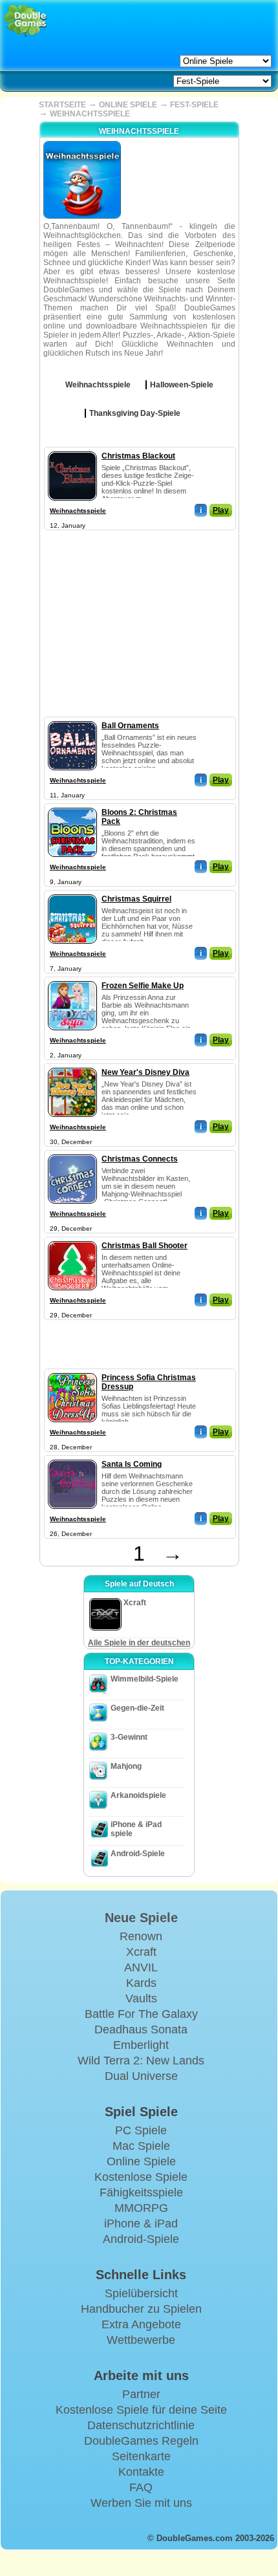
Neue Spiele (141, 1918)
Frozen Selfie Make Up (143, 986)
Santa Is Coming (132, 1464)
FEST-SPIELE (194, 105)
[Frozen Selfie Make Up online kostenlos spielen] (72, 979)
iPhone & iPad (141, 2224)
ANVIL (141, 1967)
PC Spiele (141, 2130)
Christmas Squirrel (136, 899)
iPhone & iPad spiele (136, 1829)
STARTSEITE (62, 105)
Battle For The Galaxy (141, 2014)
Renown (141, 1936)
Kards (141, 1983)
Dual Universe (141, 2076)
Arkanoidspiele (138, 1795)
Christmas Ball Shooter (144, 1246)
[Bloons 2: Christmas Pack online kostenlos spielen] (72, 805)
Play (221, 510)
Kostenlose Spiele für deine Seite (141, 2410)
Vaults (141, 1998)
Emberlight (141, 2045)
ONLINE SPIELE (128, 105)
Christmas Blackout (138, 456)
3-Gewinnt (129, 1737)
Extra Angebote (141, 2324)
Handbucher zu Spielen (141, 2309)
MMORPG (141, 2208)
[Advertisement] (139, 614)
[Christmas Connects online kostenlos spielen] (72, 1152)
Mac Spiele (141, 2146)
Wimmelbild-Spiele (144, 1679)
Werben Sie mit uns (141, 2503)
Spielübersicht (141, 2293)
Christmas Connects (140, 1159)
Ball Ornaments (130, 726)
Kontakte (141, 2472)
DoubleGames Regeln (141, 2441)
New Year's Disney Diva (145, 1072)
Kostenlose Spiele (141, 2177)
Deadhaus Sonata (141, 2029)
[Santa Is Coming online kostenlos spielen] (72, 1457)
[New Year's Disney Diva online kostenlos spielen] (72, 1065)
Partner (141, 2394)
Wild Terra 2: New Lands (141, 2061)
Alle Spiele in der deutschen (139, 1643)
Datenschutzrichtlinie (141, 2425)
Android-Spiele (138, 1854)
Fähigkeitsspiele (141, 2192)
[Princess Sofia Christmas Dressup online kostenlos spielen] (72, 1370)
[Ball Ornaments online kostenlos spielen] (72, 719)
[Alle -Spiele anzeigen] (140, 380)
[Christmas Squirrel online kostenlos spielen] (72, 892)
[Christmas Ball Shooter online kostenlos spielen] (72, 1239)
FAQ (141, 2487)
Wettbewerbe (141, 2340)
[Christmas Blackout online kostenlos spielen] (72, 449)
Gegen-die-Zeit (137, 1708)
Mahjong (126, 1766)
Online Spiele (141, 2161)
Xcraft (141, 1952)
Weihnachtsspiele (78, 511)
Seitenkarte (141, 2456)
